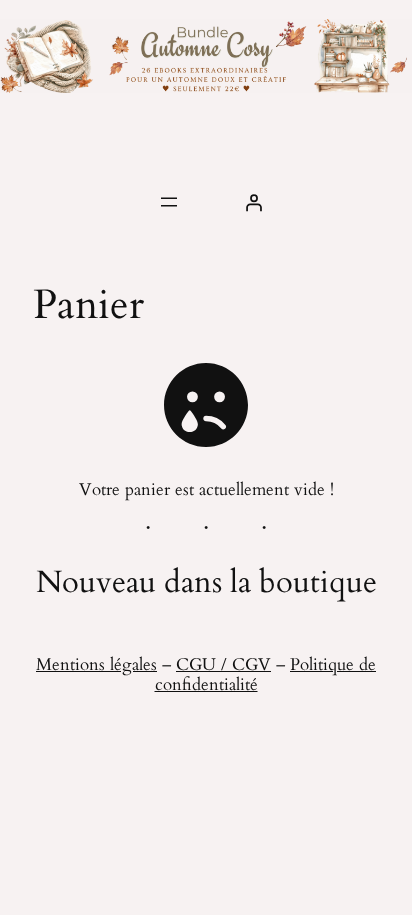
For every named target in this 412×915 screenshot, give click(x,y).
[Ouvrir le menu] (169, 202)
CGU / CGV (223, 664)
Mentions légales (96, 664)
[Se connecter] (254, 202)
